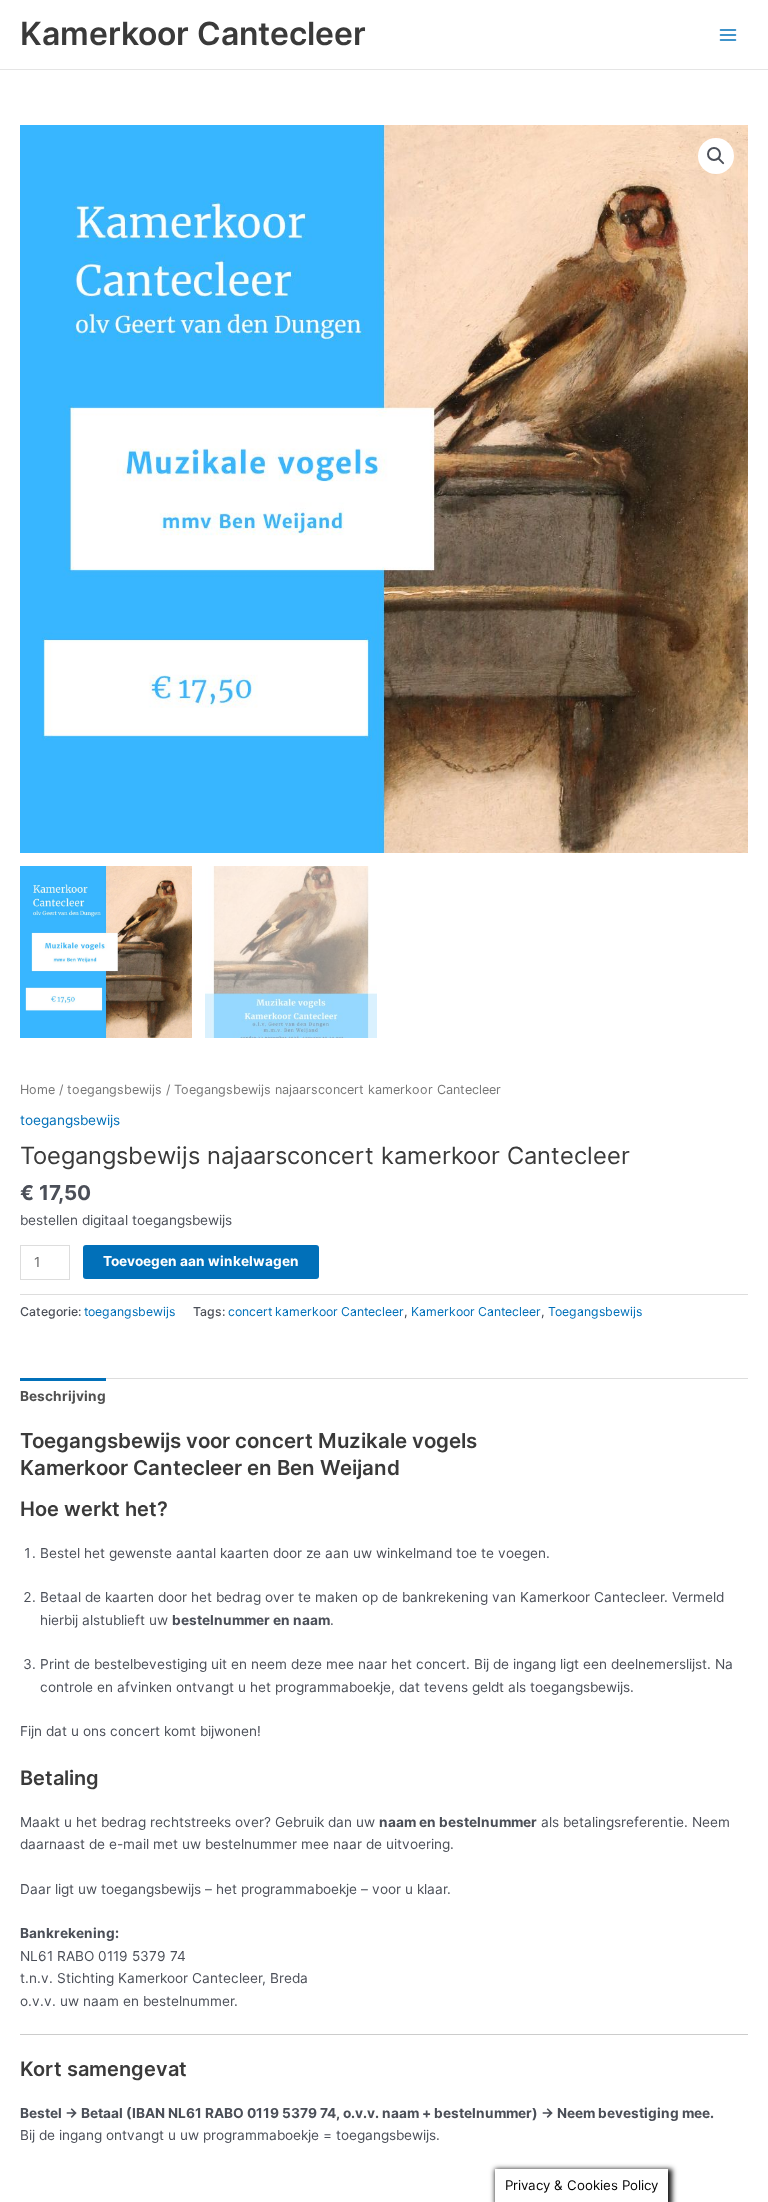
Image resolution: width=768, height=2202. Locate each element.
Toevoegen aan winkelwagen (201, 1261)
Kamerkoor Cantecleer (193, 33)
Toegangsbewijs (595, 1311)
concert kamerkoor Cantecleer (316, 1311)
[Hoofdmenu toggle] (728, 34)
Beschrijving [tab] (63, 1396)
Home (37, 1089)
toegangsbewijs (114, 1089)
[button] (716, 156)
